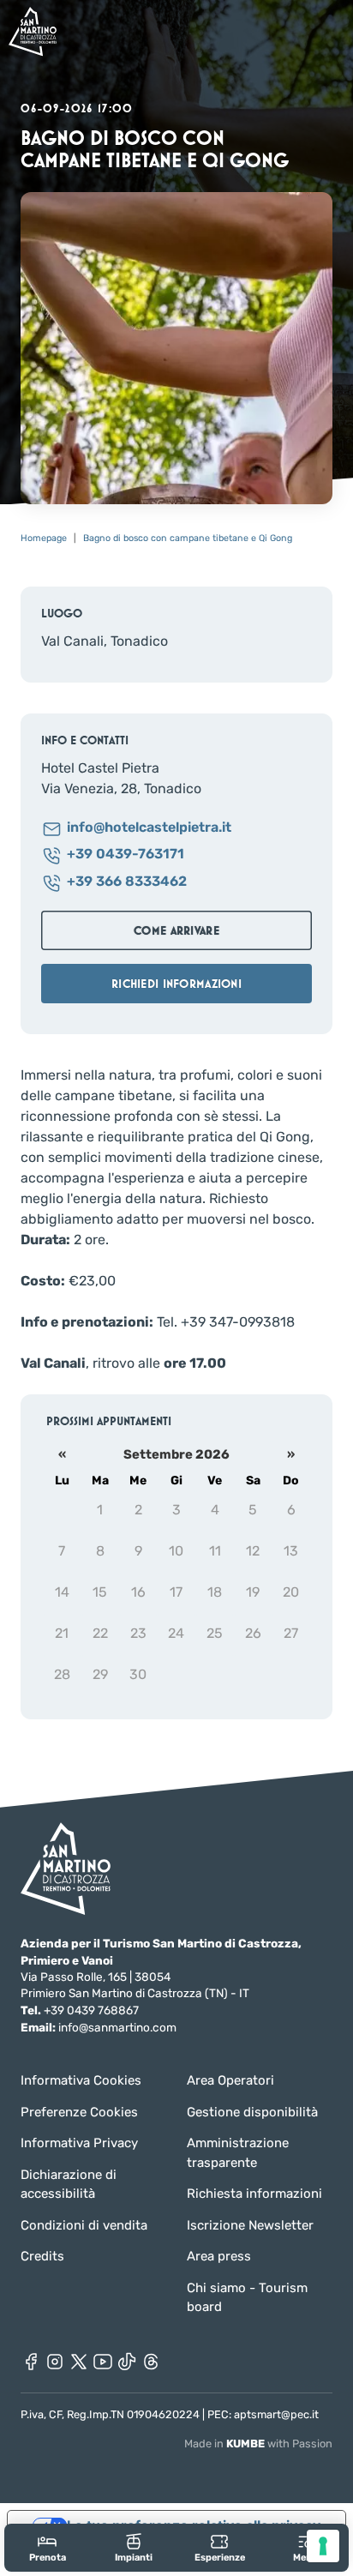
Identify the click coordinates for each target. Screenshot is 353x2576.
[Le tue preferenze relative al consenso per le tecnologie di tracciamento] (323, 2546)
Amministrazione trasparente (238, 2153)
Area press (219, 2256)
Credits (42, 2256)
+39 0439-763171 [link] (126, 855)
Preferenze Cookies (79, 2112)
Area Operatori (230, 2080)
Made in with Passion (258, 2444)
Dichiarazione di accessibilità (69, 2185)
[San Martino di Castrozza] (33, 31)
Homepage (44, 538)
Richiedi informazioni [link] (176, 984)
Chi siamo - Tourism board (247, 2298)
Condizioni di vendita (84, 2225)
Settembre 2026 (176, 1454)
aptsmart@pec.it (276, 2414)
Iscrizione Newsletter (250, 2225)
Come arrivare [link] (176, 930)
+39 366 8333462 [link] (127, 882)
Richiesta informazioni (254, 2194)
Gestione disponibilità (252, 2112)
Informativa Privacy (79, 2143)
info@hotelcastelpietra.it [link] (149, 828)
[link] (48, 2547)
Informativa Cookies (81, 2080)
